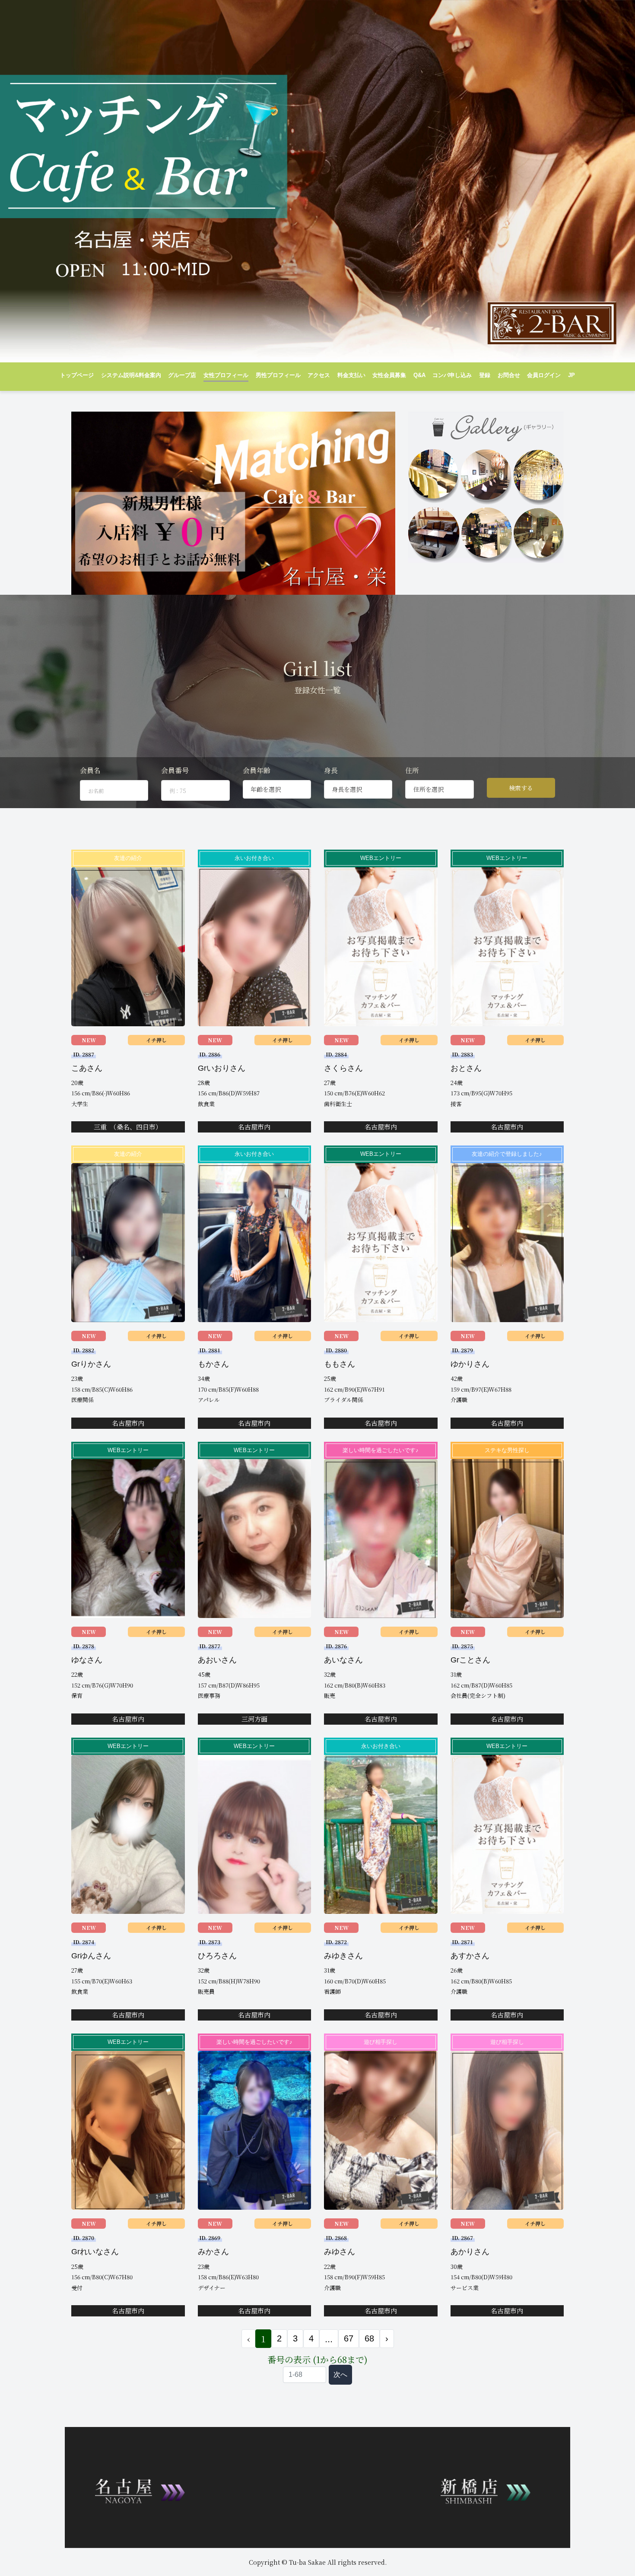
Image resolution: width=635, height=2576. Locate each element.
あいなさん (343, 1660)
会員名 (90, 770)
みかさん (213, 2252)
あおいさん (217, 1660)
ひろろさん (217, 1956)
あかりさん (470, 2252)
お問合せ (509, 375)
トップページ (77, 375)
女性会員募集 (389, 375)
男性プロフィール (278, 375)
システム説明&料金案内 (131, 375)
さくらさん (343, 1068)
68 (369, 2338)
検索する (521, 788)
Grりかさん (91, 1364)
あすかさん (470, 1956)
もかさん (213, 1364)
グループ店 (182, 375)
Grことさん (470, 1660)
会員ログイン (544, 375)
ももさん (340, 1364)
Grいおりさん (222, 1068)
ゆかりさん (470, 1364)
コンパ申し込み (452, 375)
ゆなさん (87, 1660)
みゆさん (340, 2252)
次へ (340, 2375)
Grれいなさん (95, 2252)
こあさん (87, 1068)
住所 (412, 770)
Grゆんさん (91, 1956)
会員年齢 (257, 770)
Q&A (419, 375)
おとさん (466, 1068)
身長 (331, 770)
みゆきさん (343, 1956)
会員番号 (175, 770)
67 (349, 2338)
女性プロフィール (226, 375)
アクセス (319, 375)
